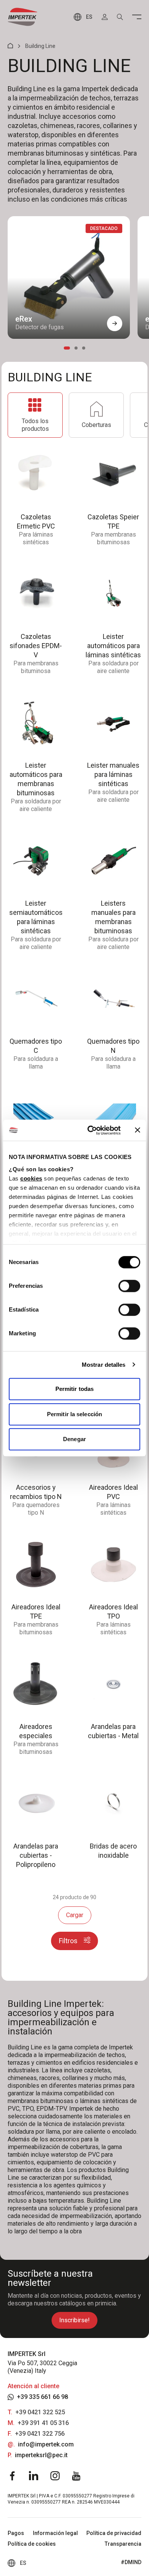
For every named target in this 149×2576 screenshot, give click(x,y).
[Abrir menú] (137, 17)
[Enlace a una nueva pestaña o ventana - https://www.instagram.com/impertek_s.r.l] (55, 2476)
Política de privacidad (114, 2533)
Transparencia (123, 2544)
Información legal (55, 2533)
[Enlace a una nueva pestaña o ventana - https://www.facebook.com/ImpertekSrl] (12, 2476)
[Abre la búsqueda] (120, 17)
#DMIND (131, 2562)
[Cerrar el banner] (138, 1130)
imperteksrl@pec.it (41, 2455)
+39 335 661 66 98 (42, 2397)
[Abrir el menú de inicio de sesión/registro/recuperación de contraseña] (105, 17)
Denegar (74, 1439)
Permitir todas (74, 1389)
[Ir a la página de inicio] (23, 17)
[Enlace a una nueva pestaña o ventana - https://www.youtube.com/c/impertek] (76, 2476)
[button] (115, 323)
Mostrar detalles (104, 1365)
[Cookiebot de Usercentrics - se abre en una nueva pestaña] (90, 1130)
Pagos (16, 2533)
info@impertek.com (46, 2444)
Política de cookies (32, 2544)
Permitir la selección (74, 1414)
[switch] (129, 1286)
